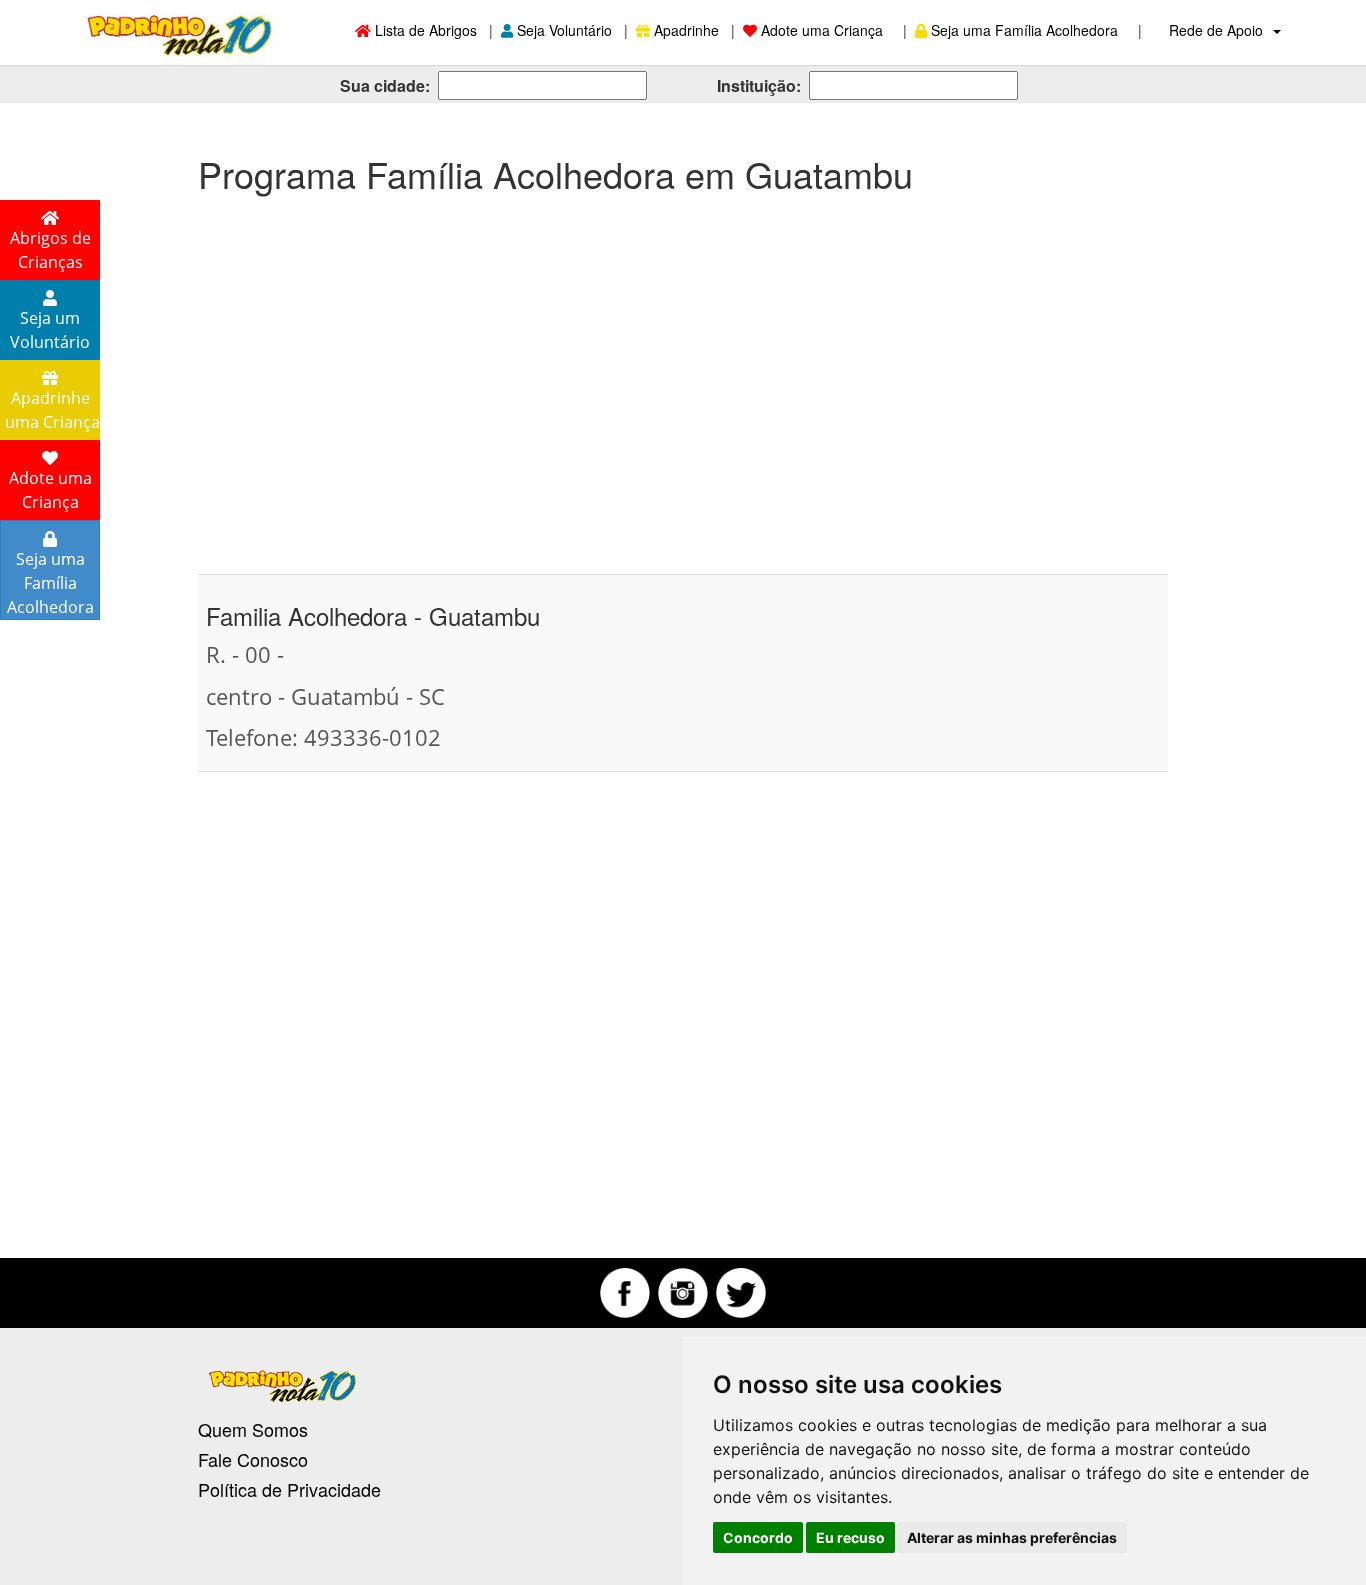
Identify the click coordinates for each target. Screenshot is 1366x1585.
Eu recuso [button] (850, 1537)
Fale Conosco (253, 1459)
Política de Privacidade (289, 1489)
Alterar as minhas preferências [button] (1012, 1537)
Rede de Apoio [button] (1218, 30)
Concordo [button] (758, 1537)
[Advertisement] (683, 374)
